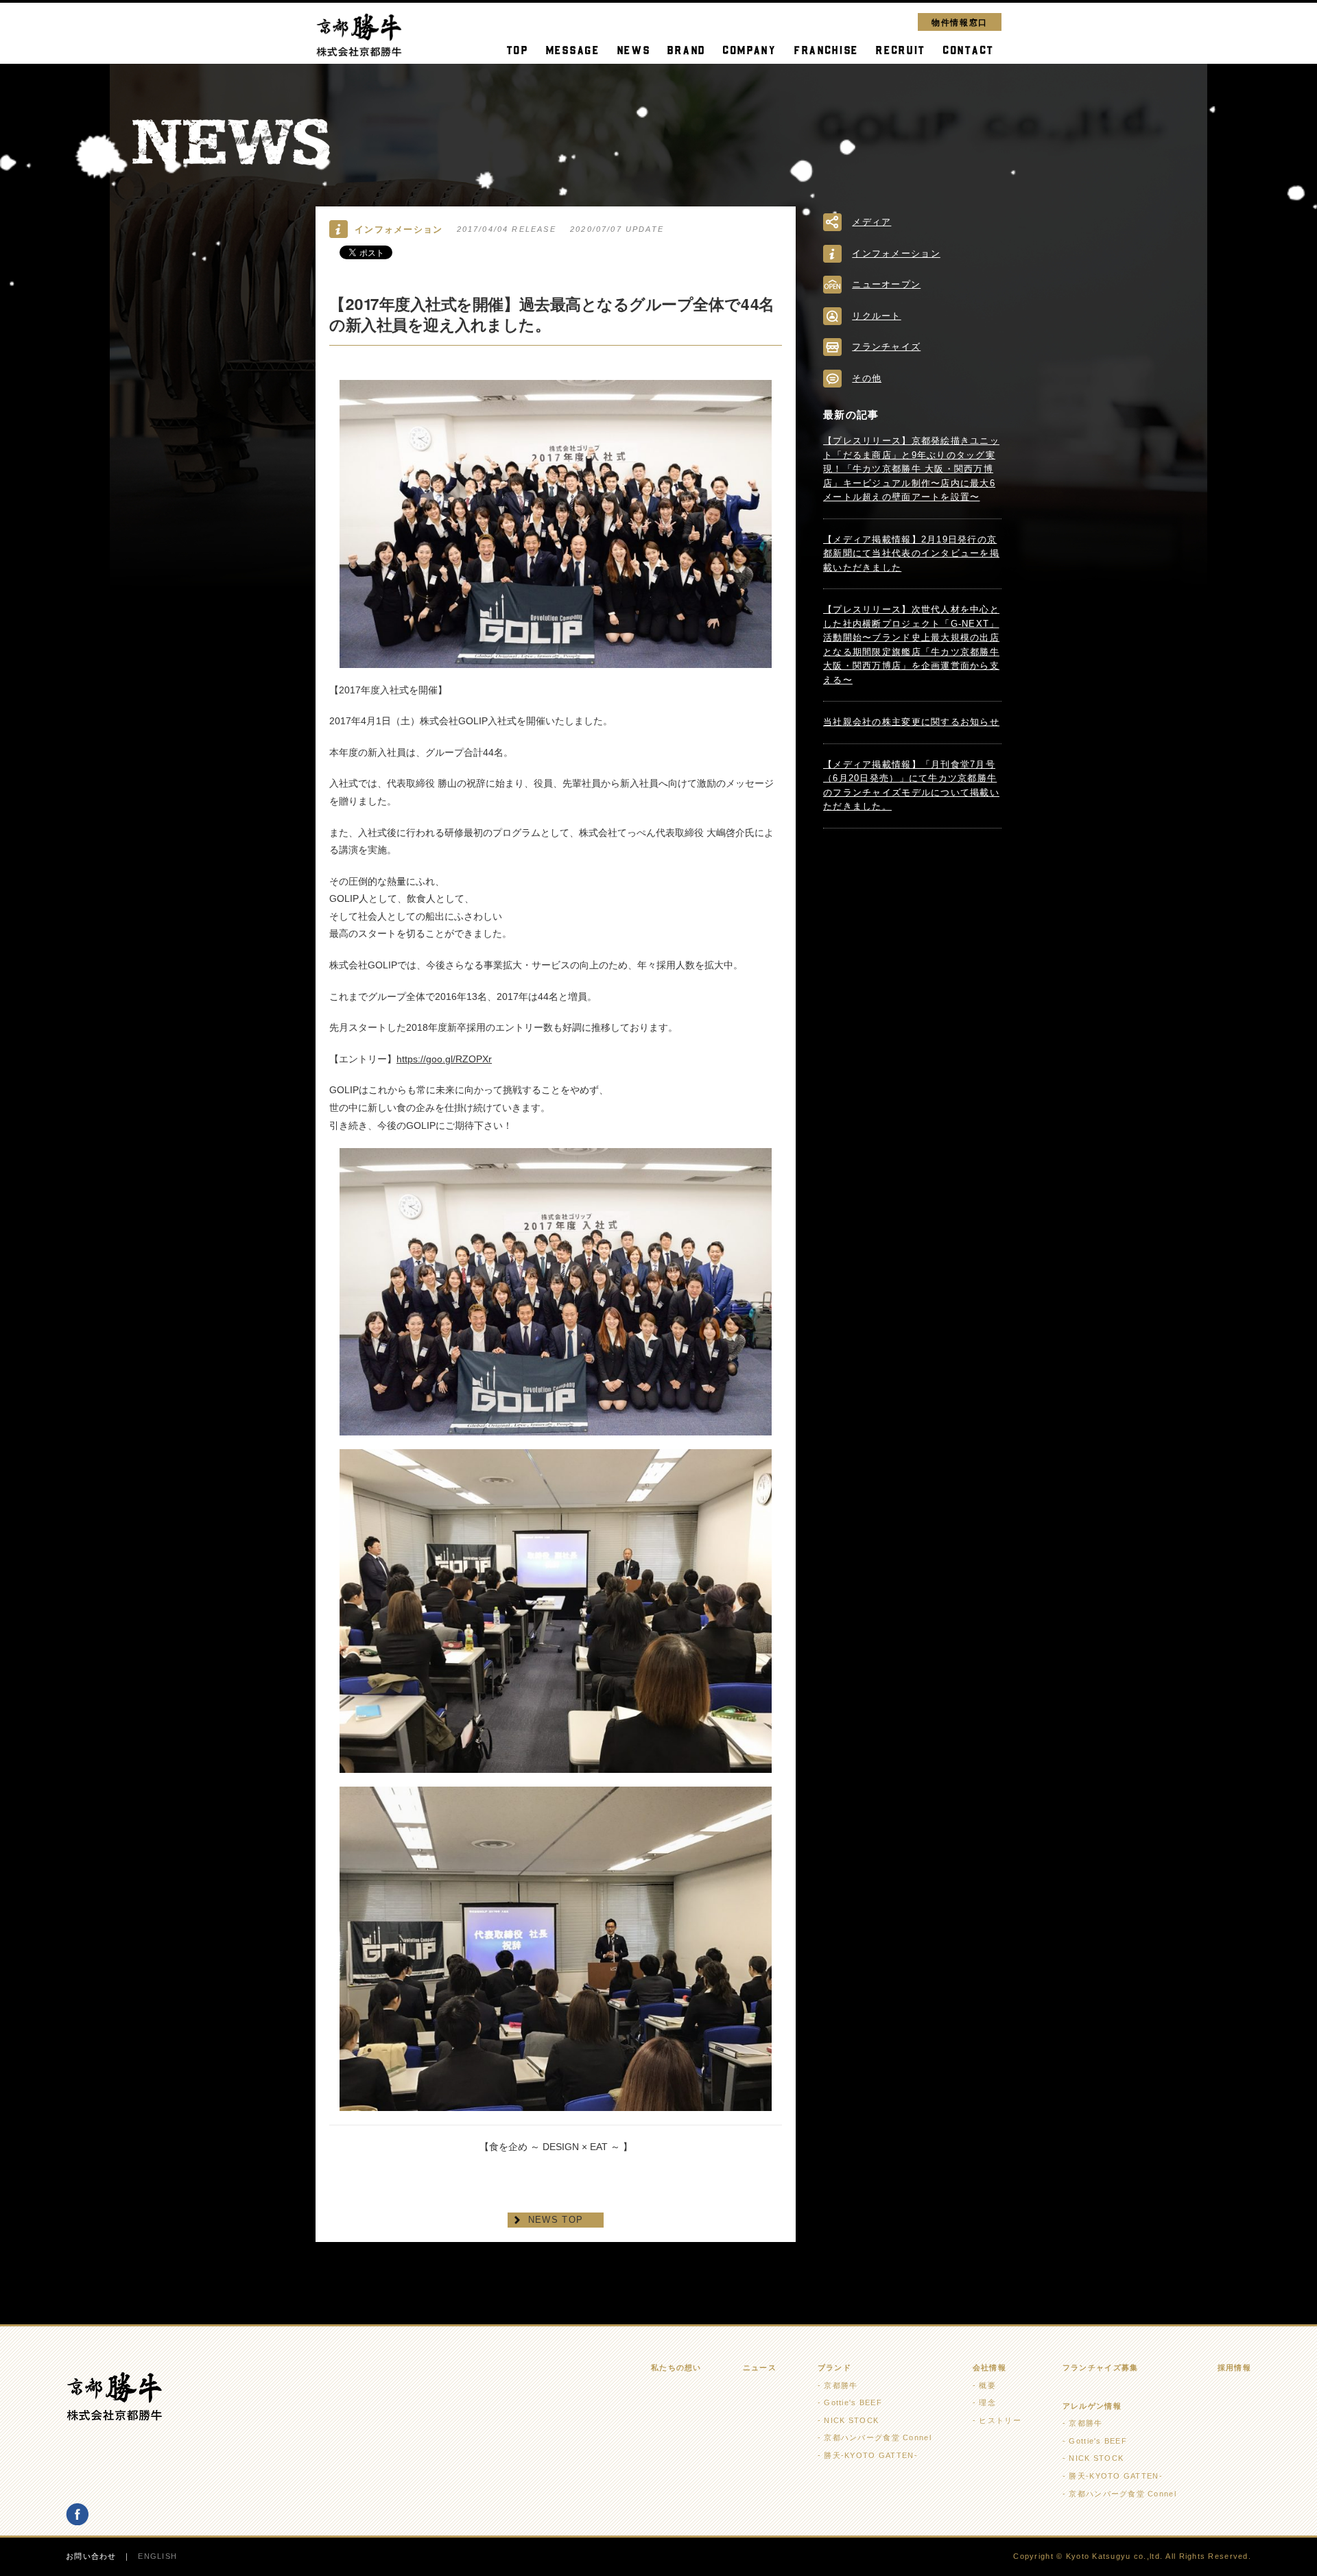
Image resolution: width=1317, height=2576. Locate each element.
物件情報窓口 (960, 22)
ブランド (834, 2368)
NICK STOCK (851, 2420)
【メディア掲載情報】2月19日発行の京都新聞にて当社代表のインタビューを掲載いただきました (911, 553)
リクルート (876, 316)
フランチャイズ (886, 347)
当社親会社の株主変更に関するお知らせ (911, 722)
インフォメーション (896, 253)
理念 (987, 2402)
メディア (871, 222)
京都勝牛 (841, 2385)
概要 (987, 2385)
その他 (867, 378)
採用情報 (1234, 2368)
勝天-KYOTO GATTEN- (870, 2455)
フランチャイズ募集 (1101, 2368)
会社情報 (989, 2368)
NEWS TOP (556, 2220)
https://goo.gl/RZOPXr (444, 1059)
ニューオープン (886, 284)
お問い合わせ (91, 2556)
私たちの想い (676, 2368)
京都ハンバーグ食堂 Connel (877, 2437)
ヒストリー (1000, 2420)
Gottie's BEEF (853, 2402)
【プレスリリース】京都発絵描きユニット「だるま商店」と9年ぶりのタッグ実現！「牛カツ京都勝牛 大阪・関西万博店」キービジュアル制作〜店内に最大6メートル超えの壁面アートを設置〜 (911, 469)
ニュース (760, 2368)
